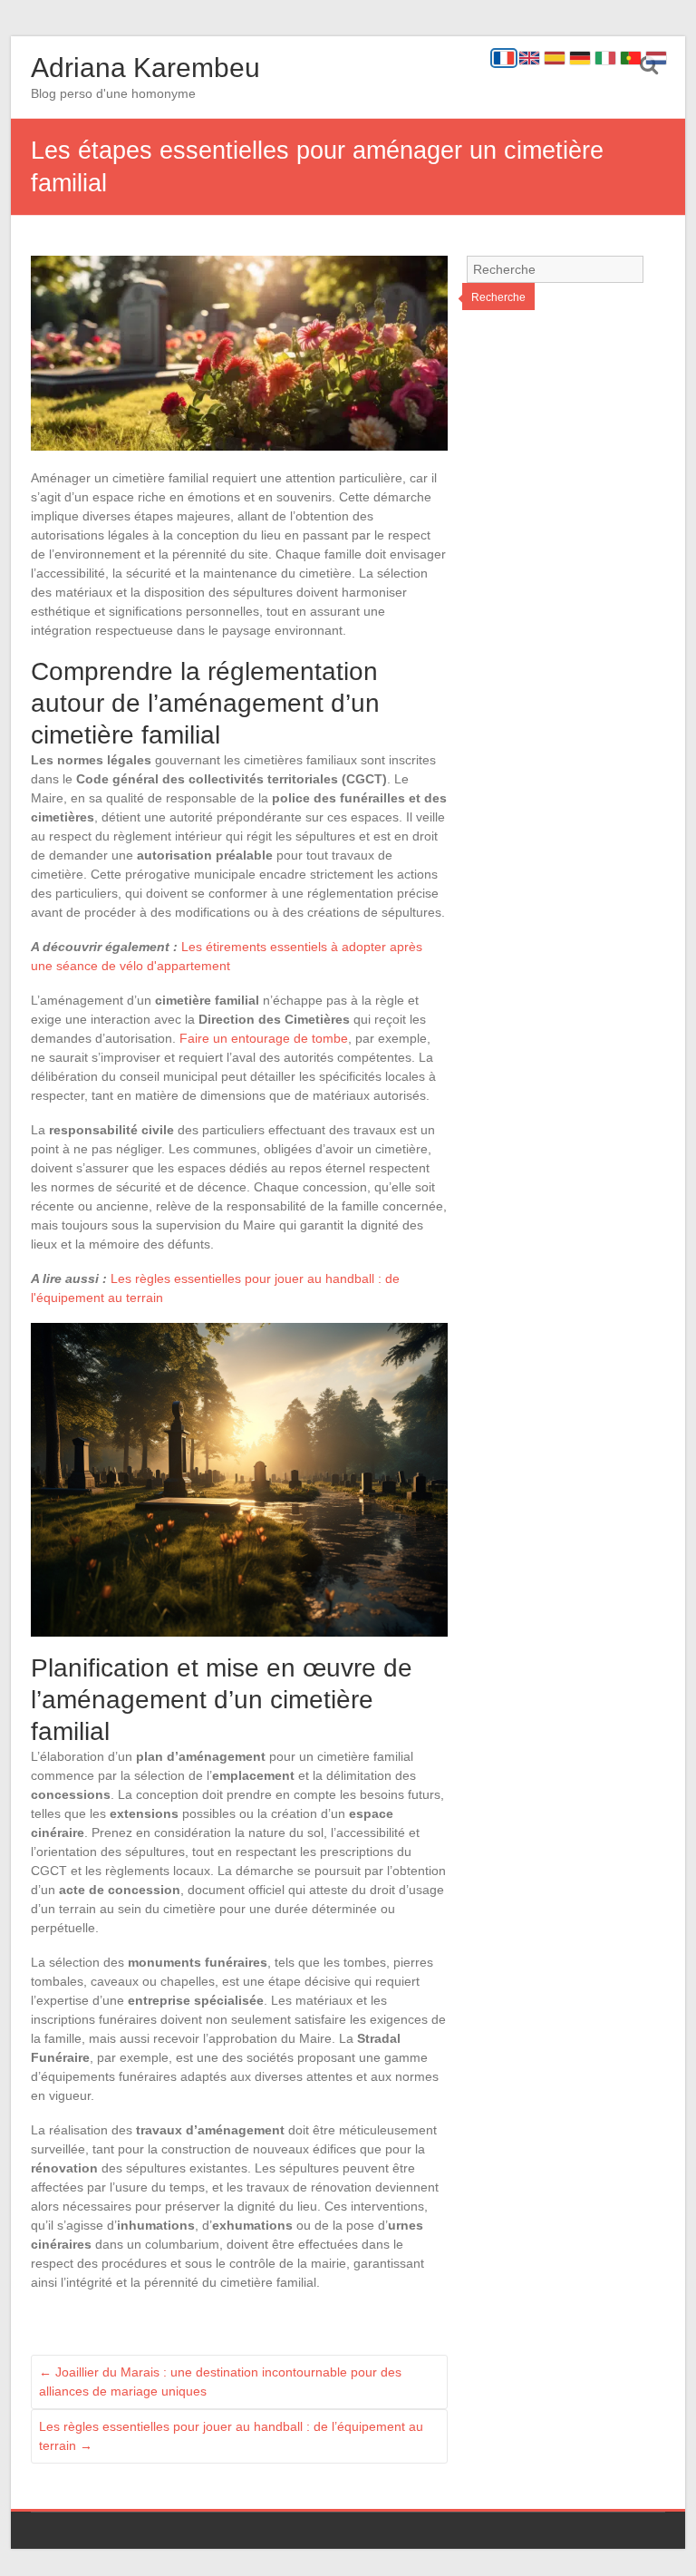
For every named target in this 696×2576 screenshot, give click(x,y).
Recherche (498, 297)
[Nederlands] (656, 58)
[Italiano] (605, 58)
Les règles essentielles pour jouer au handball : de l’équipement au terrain (231, 2436)
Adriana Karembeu (145, 68)
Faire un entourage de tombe (264, 1038)
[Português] (631, 58)
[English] (529, 58)
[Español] (555, 58)
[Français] (504, 58)
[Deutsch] (580, 58)
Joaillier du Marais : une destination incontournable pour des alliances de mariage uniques (220, 2382)
